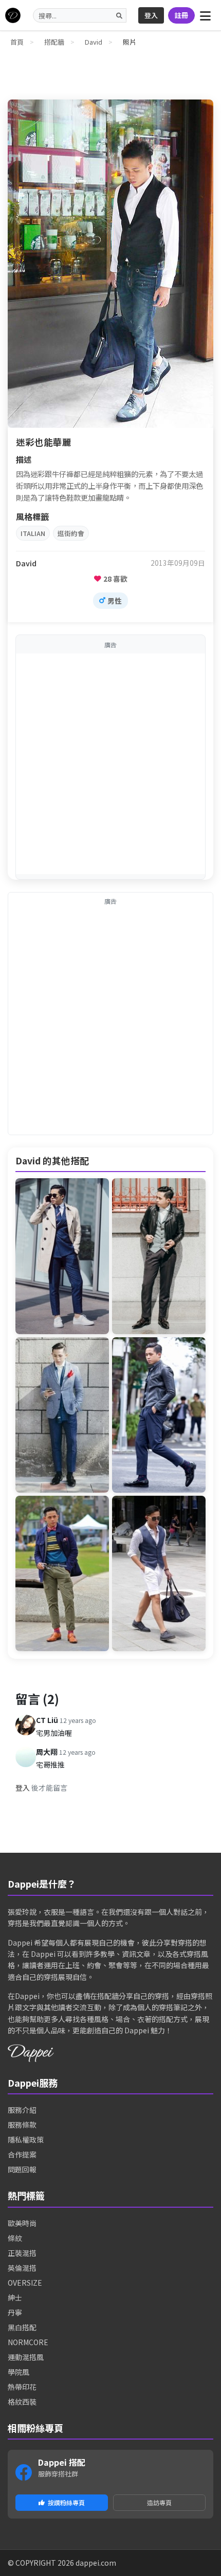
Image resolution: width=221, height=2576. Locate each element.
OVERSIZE (25, 2283)
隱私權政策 (26, 2139)
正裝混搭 (22, 2253)
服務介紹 (22, 2110)
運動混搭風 (26, 2357)
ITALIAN (33, 533)
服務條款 (22, 2125)
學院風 (19, 2372)
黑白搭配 (22, 2327)
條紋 (15, 2238)
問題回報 (22, 2169)
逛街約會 (71, 533)
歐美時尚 (22, 2223)
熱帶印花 (22, 2387)
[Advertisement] (110, 764)
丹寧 (15, 2312)
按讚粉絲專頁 (66, 2502)
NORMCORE (28, 2342)
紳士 (15, 2297)
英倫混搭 (22, 2268)
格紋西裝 (22, 2402)
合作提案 (22, 2154)
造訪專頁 (159, 2502)
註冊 (181, 15)
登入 (151, 15)
